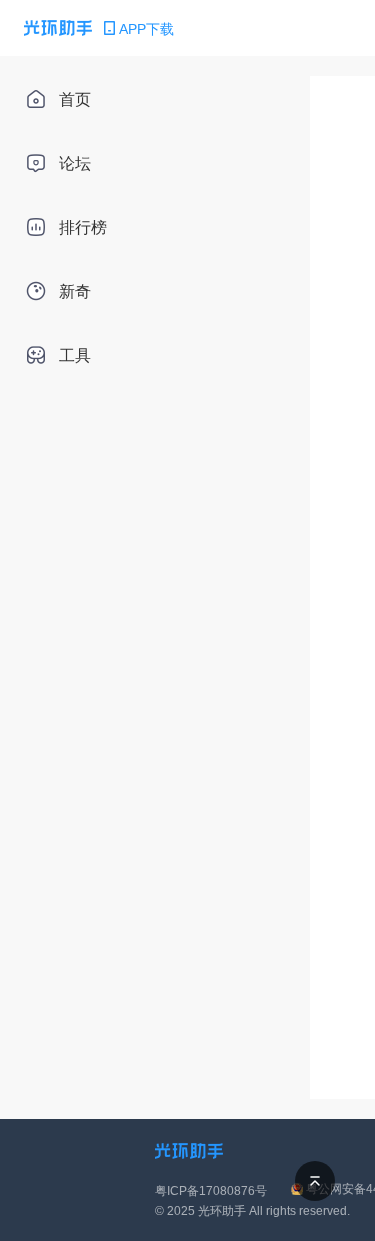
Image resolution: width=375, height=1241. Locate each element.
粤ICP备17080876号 (211, 1191)
